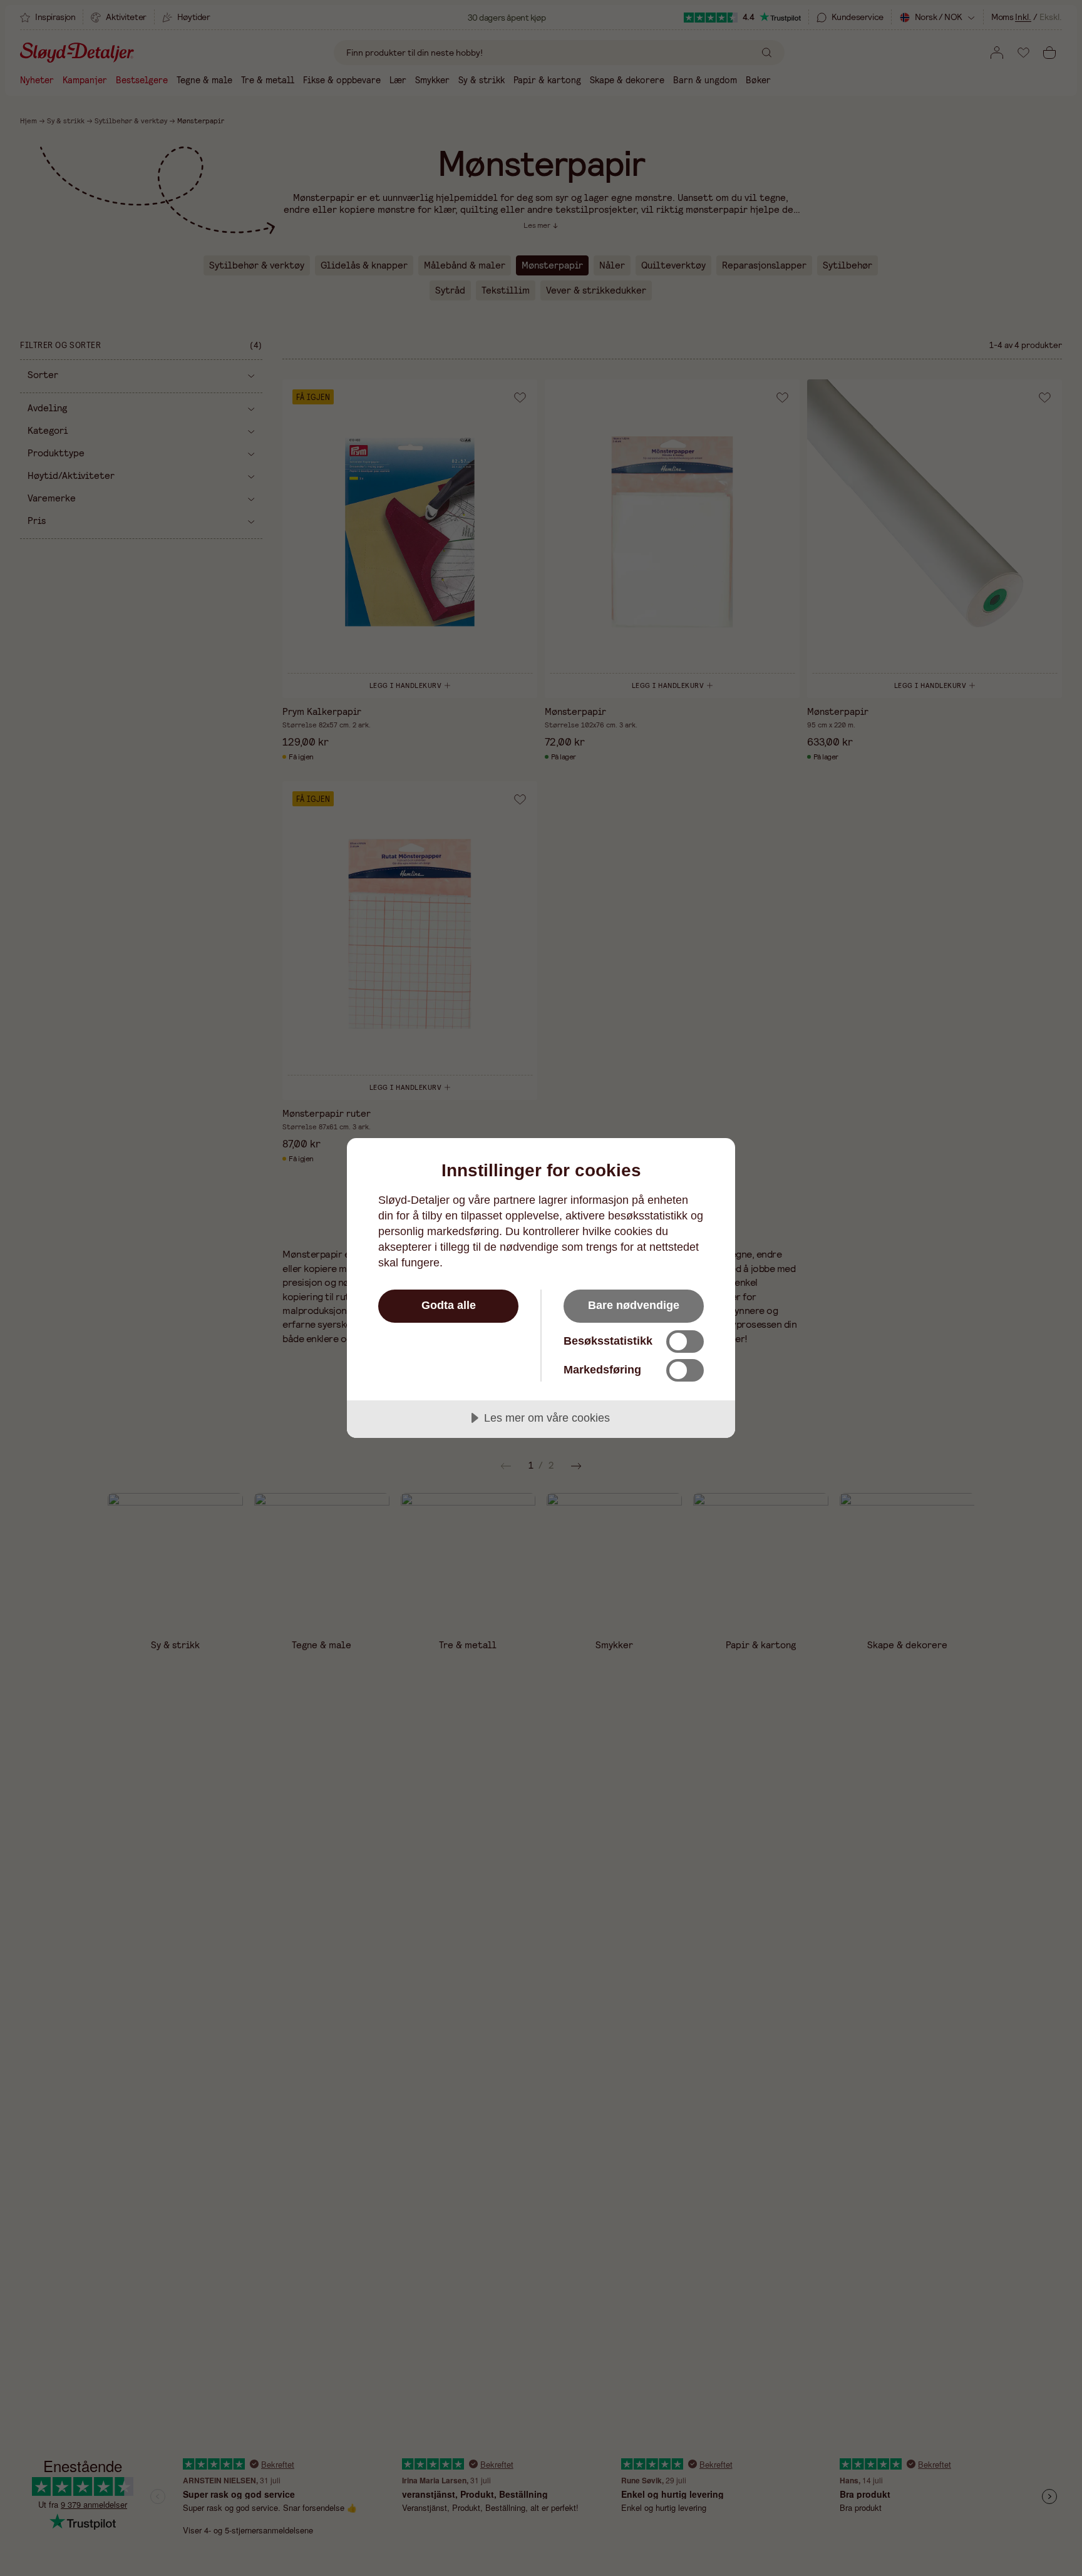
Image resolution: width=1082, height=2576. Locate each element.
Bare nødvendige (634, 1305)
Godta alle (449, 1305)
